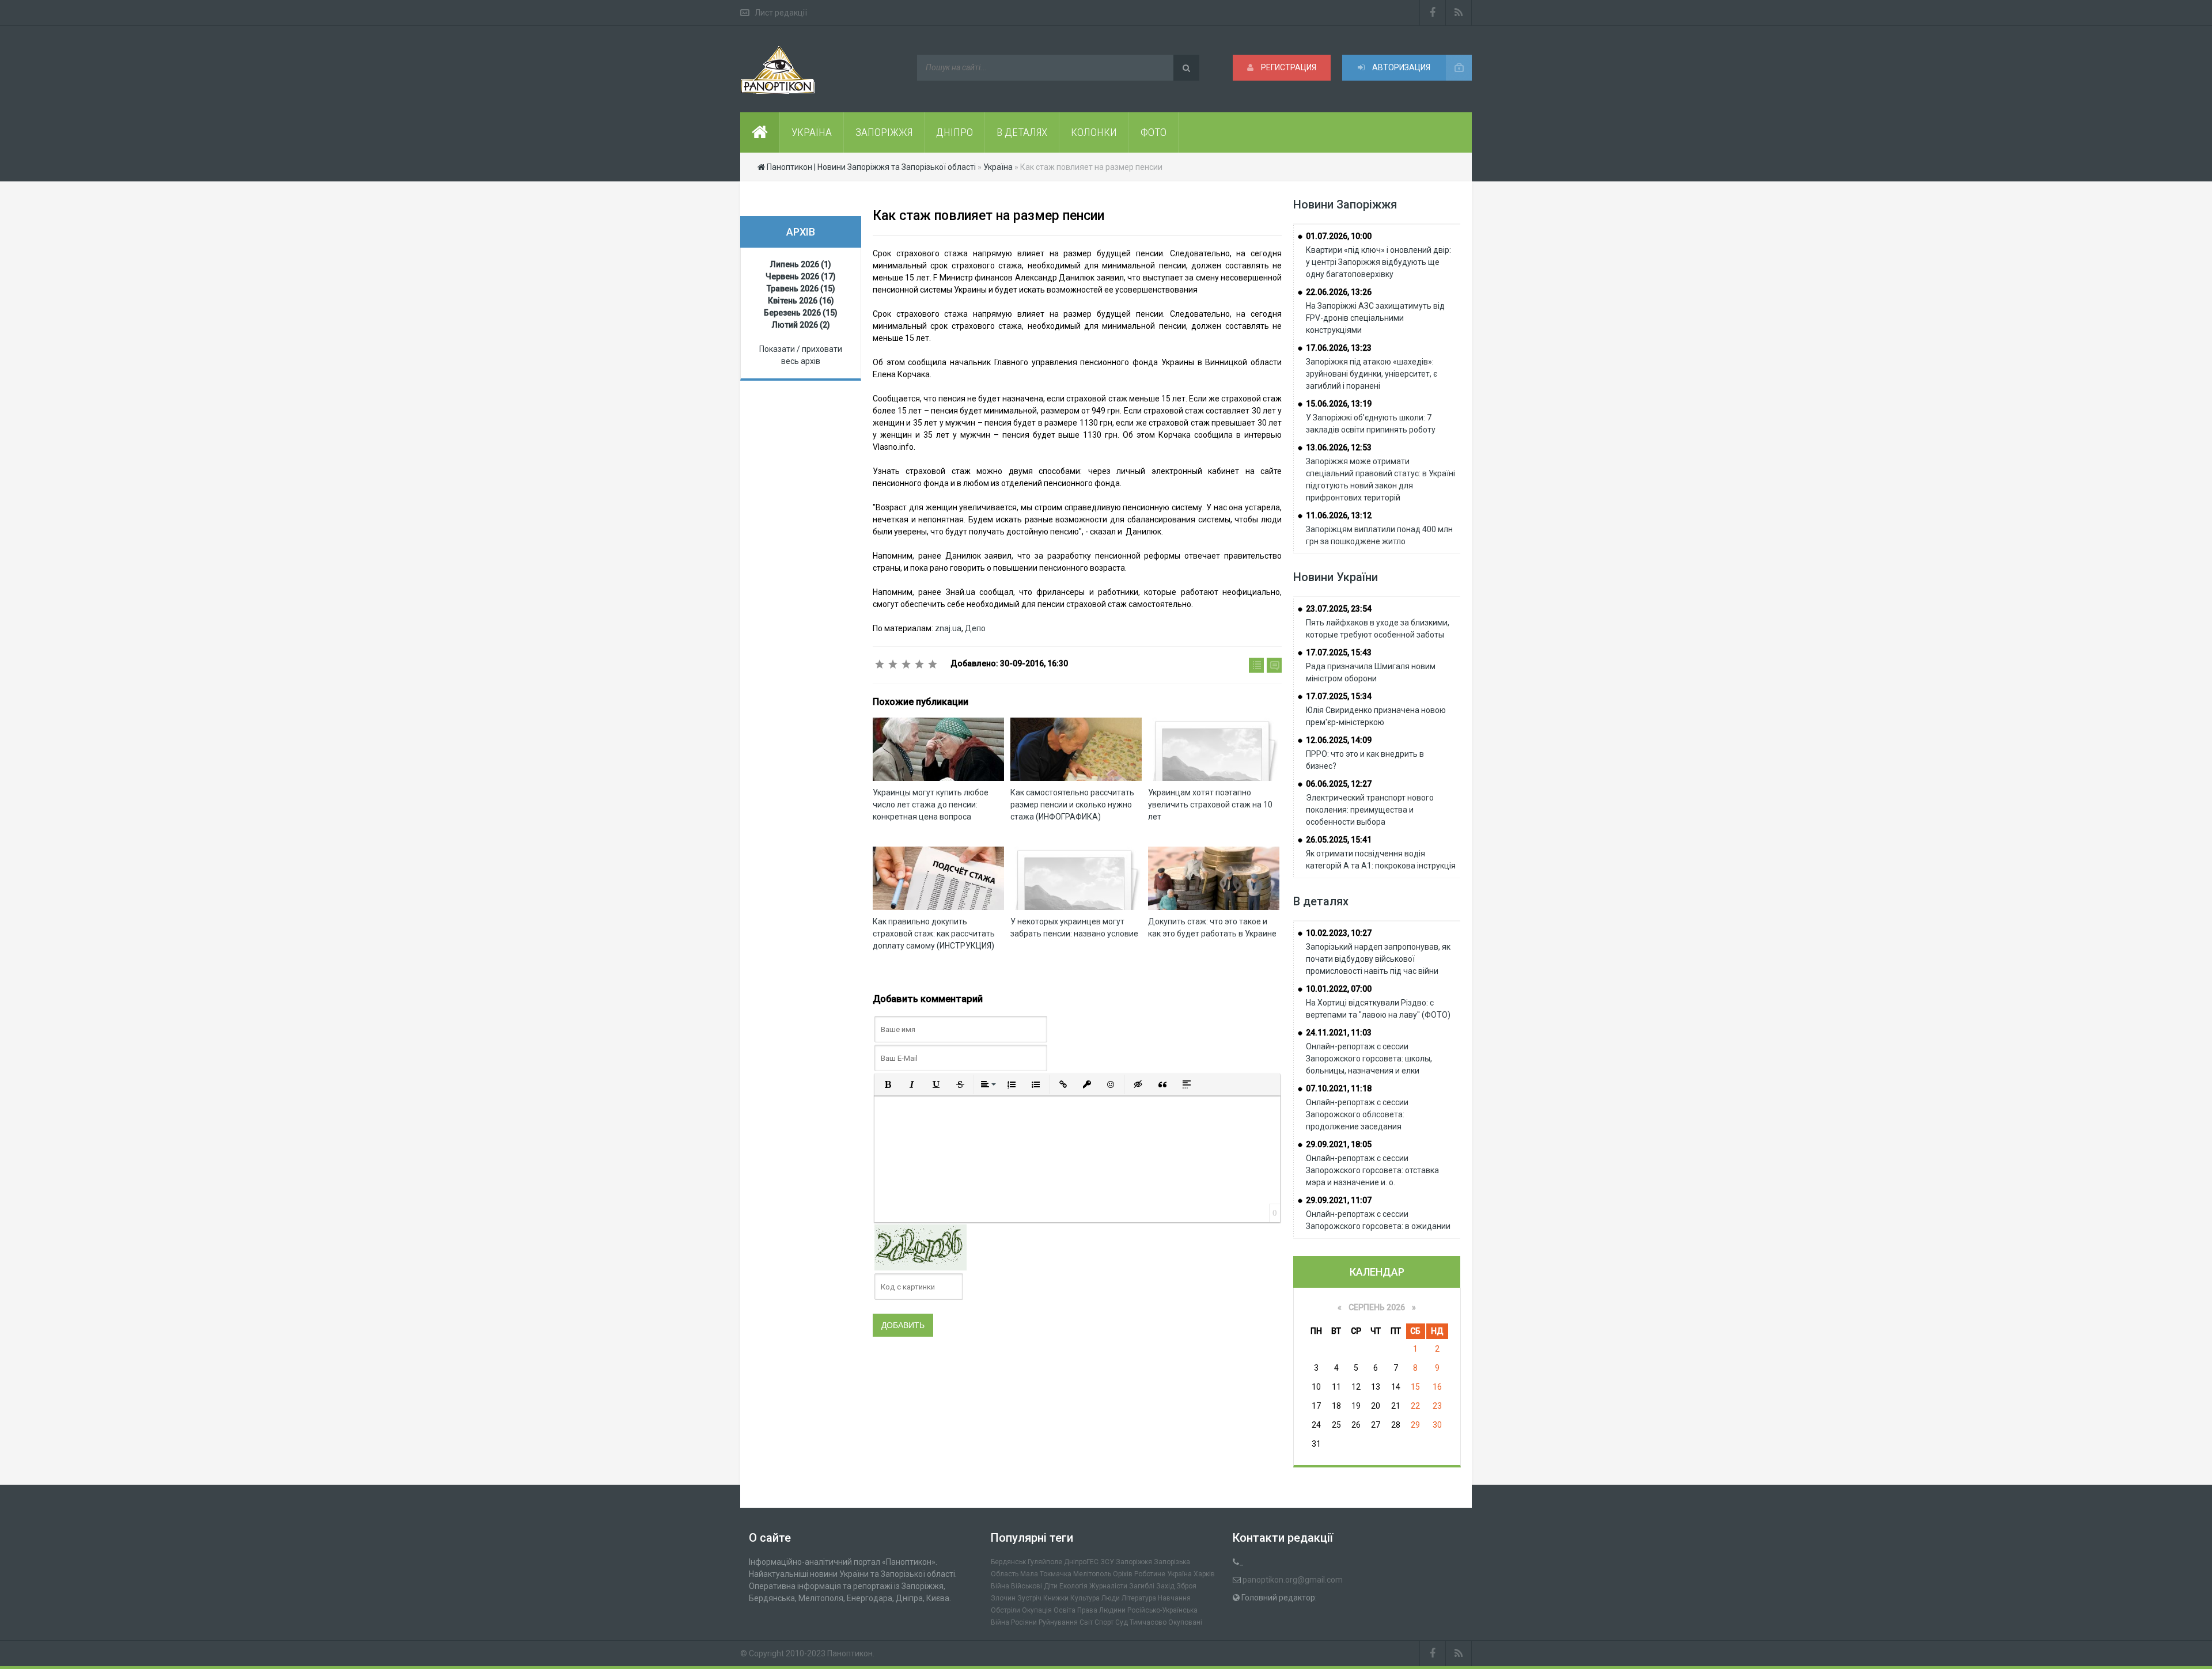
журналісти (1108, 1586)
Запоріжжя (1134, 1562)
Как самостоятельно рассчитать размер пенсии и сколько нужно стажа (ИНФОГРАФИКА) (1072, 805)
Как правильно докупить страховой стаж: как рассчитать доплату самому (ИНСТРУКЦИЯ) (934, 934)
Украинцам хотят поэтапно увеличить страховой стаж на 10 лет (1210, 805)
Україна (1179, 1574)
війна (1000, 1586)
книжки (1056, 1598)
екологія (1073, 1586)
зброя (1186, 1586)
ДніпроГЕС (1081, 1562)
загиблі (1142, 1586)
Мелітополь (1092, 1574)
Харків (1204, 1574)
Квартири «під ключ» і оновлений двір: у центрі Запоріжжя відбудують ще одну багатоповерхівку (1378, 262)
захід (1165, 1586)
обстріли (1005, 1610)
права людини (1101, 1610)
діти (1051, 1586)
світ (1086, 1622)
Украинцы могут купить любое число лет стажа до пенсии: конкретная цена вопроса (931, 805)
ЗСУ (1107, 1562)
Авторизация (1400, 67)
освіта (1065, 1610)
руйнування (1058, 1622)
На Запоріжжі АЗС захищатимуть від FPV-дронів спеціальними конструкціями (1375, 318)
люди (1111, 1598)
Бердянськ (1008, 1562)
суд (1122, 1622)
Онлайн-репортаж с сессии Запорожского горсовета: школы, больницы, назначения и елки (1369, 1059)
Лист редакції (781, 13)
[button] (888, 1084)
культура (1085, 1598)
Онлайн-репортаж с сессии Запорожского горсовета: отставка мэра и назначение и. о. (1372, 1170)
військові (1027, 1586)
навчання (1174, 1598)
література (1139, 1598)
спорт (1104, 1622)
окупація (1037, 1610)
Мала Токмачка (1046, 1574)
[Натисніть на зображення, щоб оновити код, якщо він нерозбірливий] (921, 1247)
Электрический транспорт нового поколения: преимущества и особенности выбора (1370, 810)
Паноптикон (850, 1653)
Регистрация (1288, 67)
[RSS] (1459, 13)
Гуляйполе (1045, 1562)
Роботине (1150, 1574)
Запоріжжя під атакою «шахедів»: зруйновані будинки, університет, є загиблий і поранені (1372, 374)
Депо (975, 628)
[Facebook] (1433, 13)
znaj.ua (948, 628)
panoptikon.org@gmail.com (1293, 1580)
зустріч (1029, 1598)
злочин (1003, 1598)
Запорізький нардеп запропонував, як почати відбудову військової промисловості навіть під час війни (1378, 959)
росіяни (1024, 1622)
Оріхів (1123, 1574)
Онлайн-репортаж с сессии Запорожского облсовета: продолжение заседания (1357, 1114)
